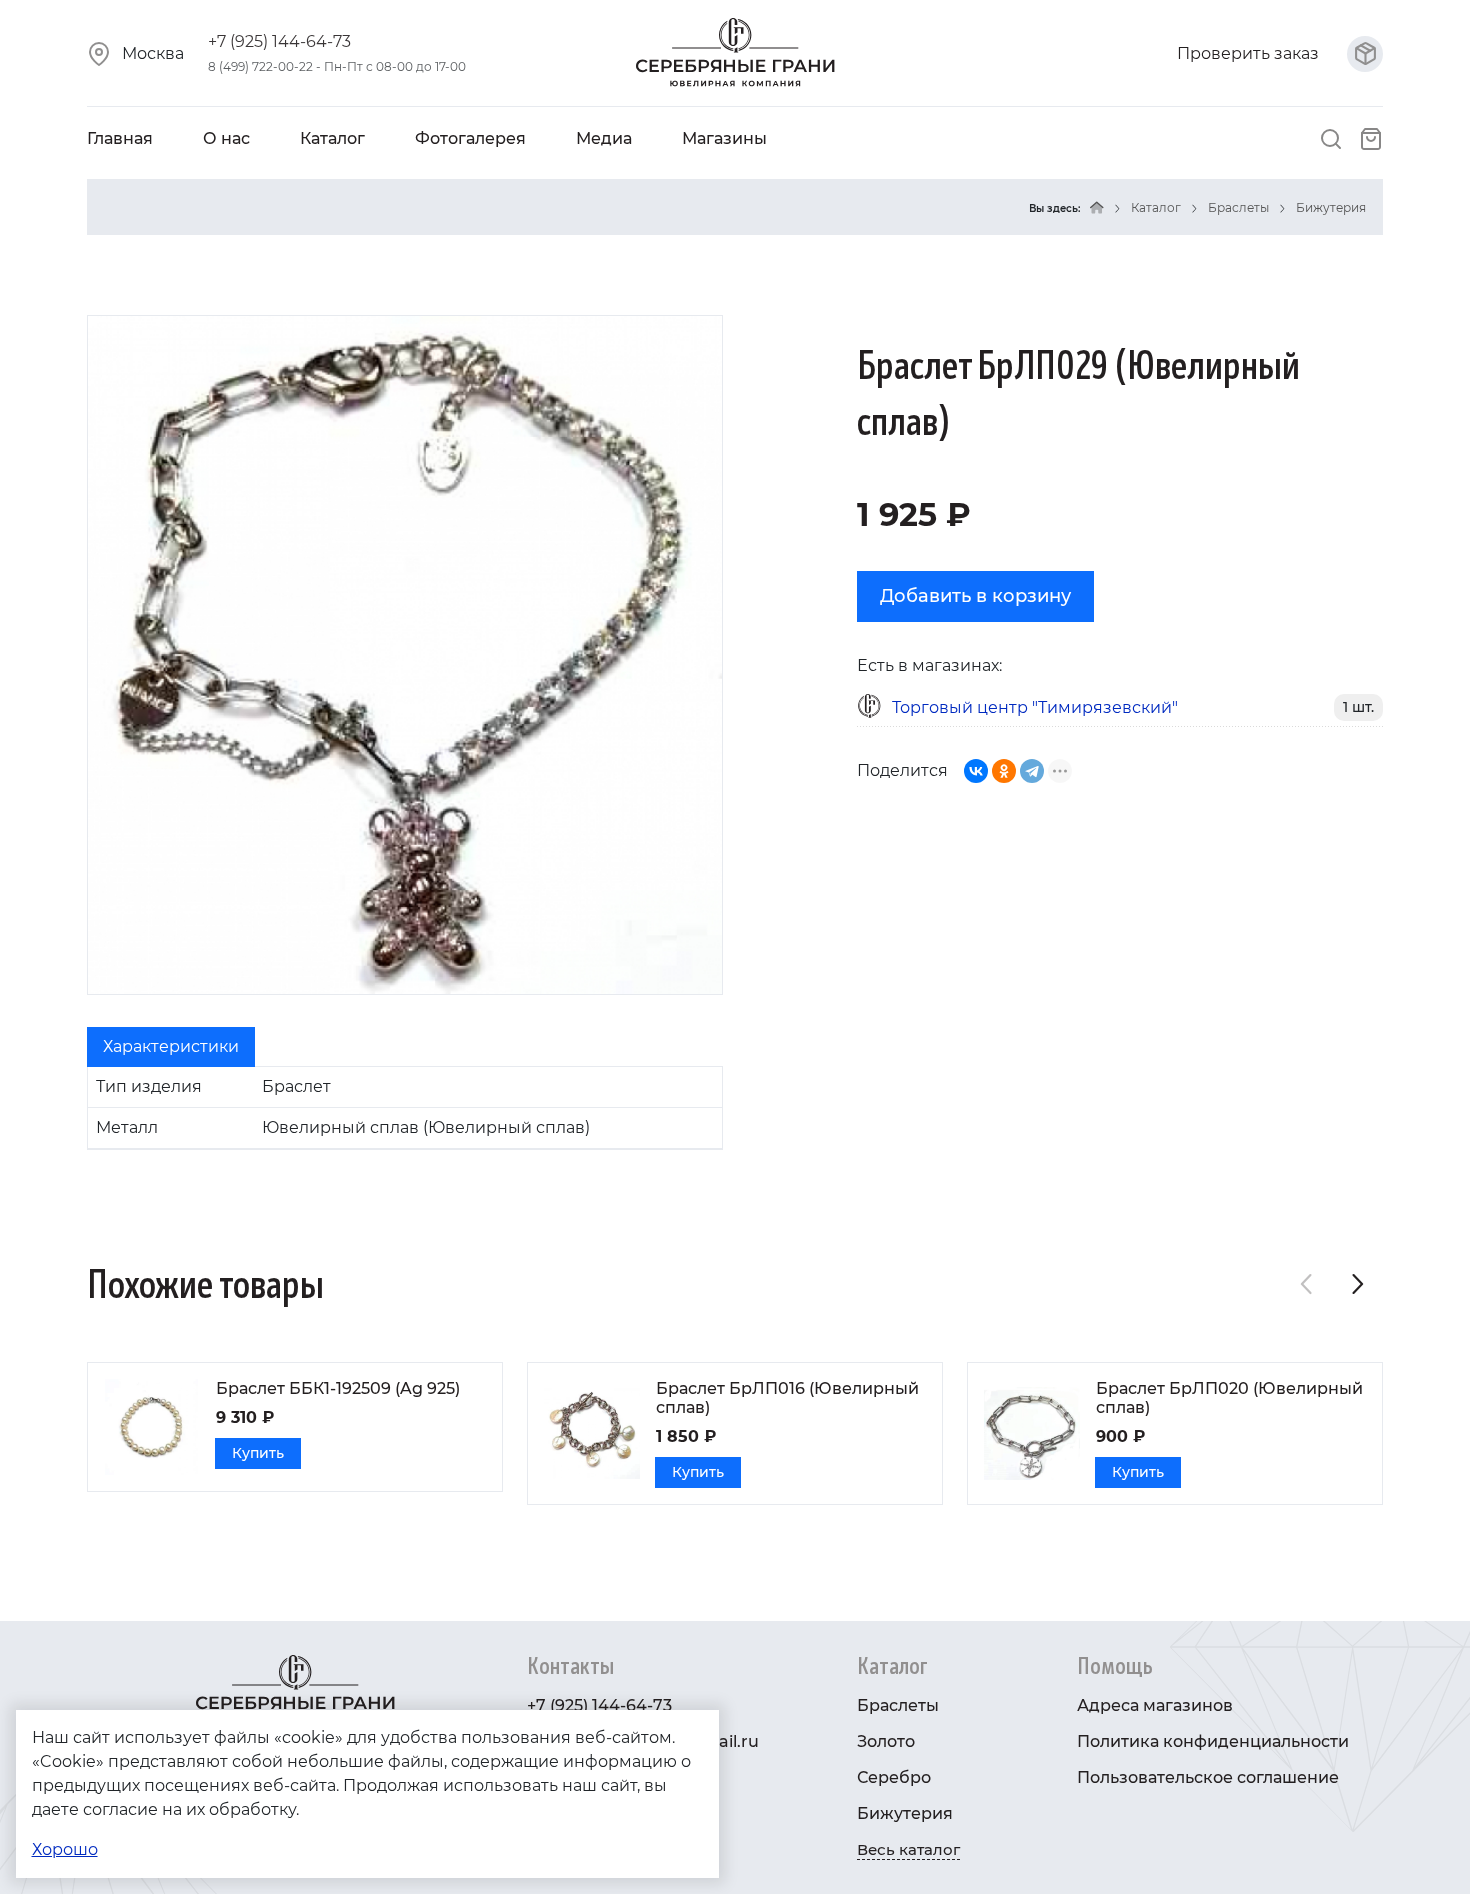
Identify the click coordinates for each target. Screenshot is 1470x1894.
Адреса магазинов (1155, 1705)
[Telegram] (1032, 771)
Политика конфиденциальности (1213, 1741)
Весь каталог (908, 1849)
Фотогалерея (470, 138)
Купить (258, 1453)
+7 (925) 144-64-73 (279, 41)
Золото (886, 1741)
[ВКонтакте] (976, 771)
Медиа (604, 138)
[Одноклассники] (1004, 771)
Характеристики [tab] (171, 1046)
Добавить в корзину (975, 596)
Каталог (332, 138)
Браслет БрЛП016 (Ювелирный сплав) (787, 1398)
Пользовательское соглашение (1208, 1777)
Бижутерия (1331, 207)
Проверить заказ (1250, 53)
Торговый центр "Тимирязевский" (1035, 707)
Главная (120, 138)
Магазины (724, 138)
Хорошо (65, 1849)
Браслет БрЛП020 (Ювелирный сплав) (1229, 1398)
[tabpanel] (405, 1108)
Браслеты (1238, 207)
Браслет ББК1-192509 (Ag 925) (338, 1388)
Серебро (894, 1777)
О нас (226, 138)
